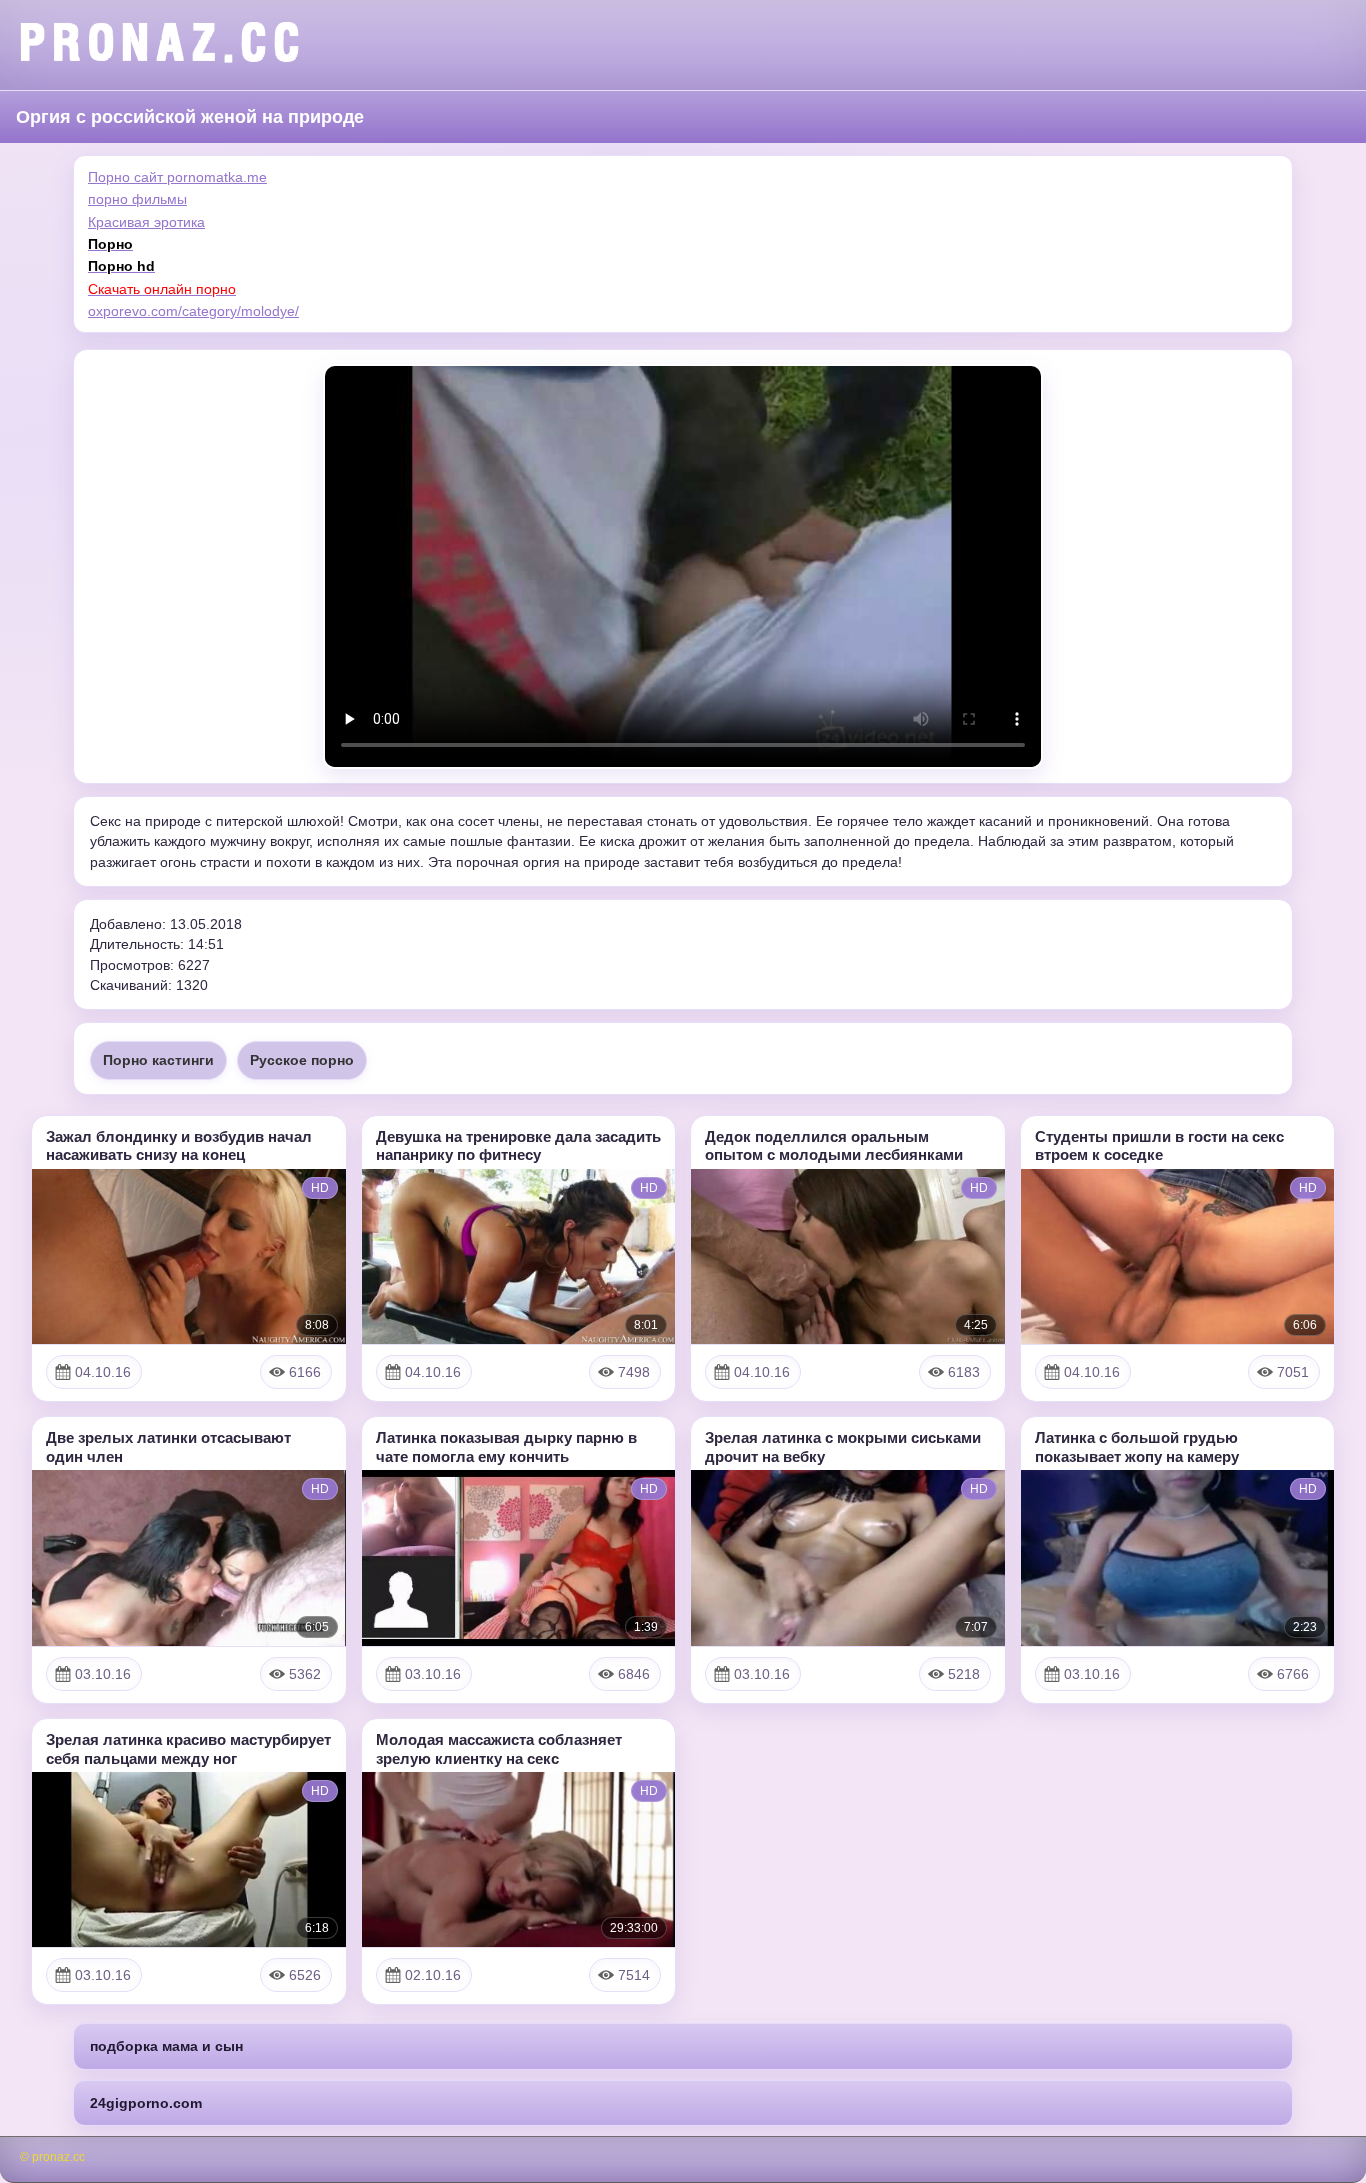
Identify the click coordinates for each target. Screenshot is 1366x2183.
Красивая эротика (146, 222)
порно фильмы (137, 199)
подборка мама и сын (166, 2046)
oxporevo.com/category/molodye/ (193, 311)
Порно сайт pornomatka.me (177, 177)
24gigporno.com (146, 2103)
